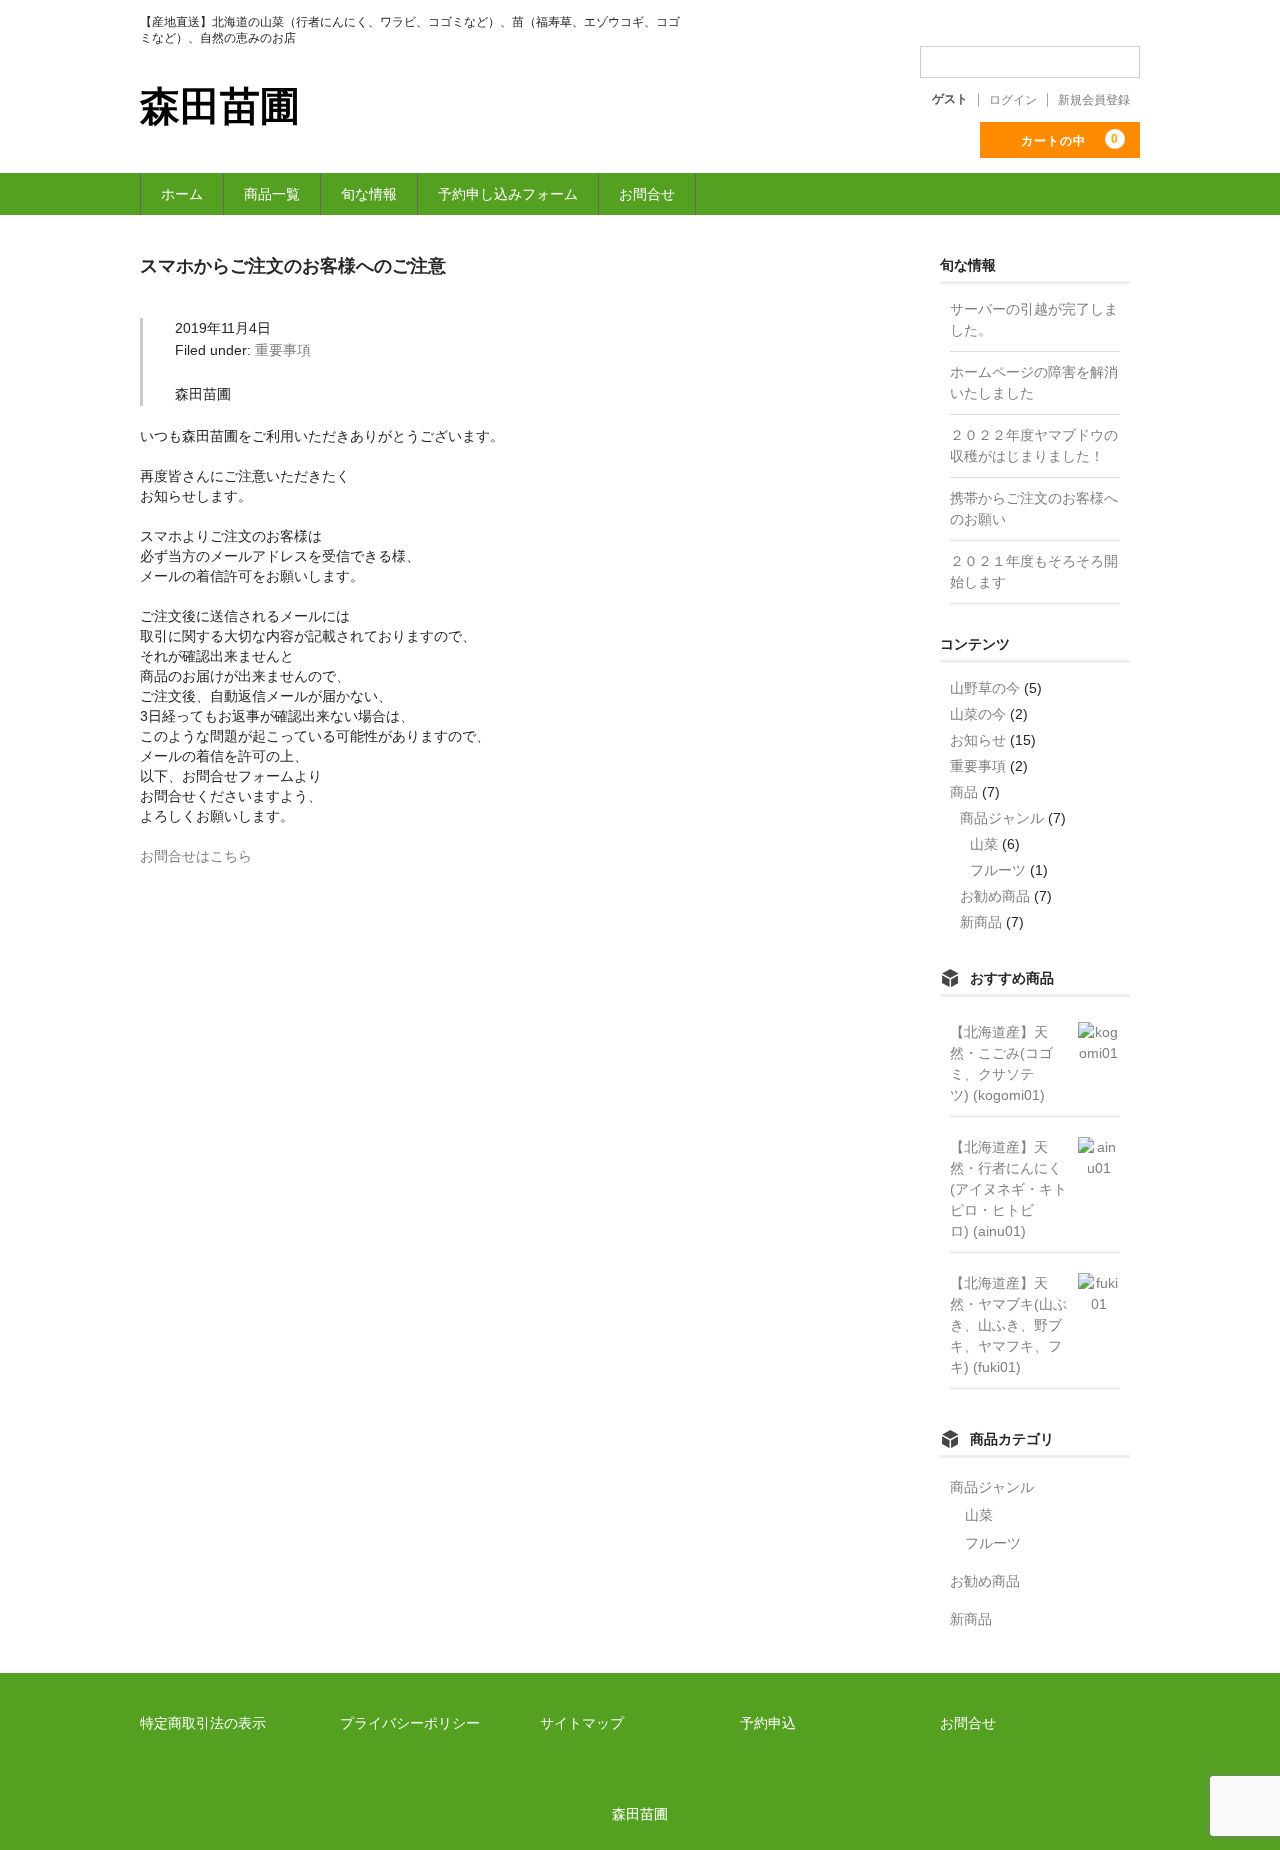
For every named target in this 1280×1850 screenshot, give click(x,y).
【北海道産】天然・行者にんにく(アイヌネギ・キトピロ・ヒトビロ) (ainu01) (1008, 1189)
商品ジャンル (1002, 818)
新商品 (981, 922)
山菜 (984, 844)
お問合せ (647, 194)
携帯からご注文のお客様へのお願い (1034, 508)
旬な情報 (369, 194)
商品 (964, 792)
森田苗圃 (220, 106)
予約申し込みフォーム (508, 194)
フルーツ (998, 870)
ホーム (182, 194)
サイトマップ (582, 1723)
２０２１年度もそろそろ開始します (1034, 571)
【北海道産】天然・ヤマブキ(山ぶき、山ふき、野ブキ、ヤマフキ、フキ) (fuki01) (1008, 1325)
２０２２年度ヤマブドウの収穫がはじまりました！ (1034, 445)
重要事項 (283, 350)
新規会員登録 (1094, 100)
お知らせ (978, 740)
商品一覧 (272, 194)
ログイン (1013, 100)
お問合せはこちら (196, 856)
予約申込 (768, 1723)
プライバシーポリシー (410, 1723)
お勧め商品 (995, 896)
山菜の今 (978, 714)
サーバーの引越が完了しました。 (1034, 319)
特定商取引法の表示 (203, 1723)
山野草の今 (985, 688)
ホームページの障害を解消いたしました (1034, 382)
